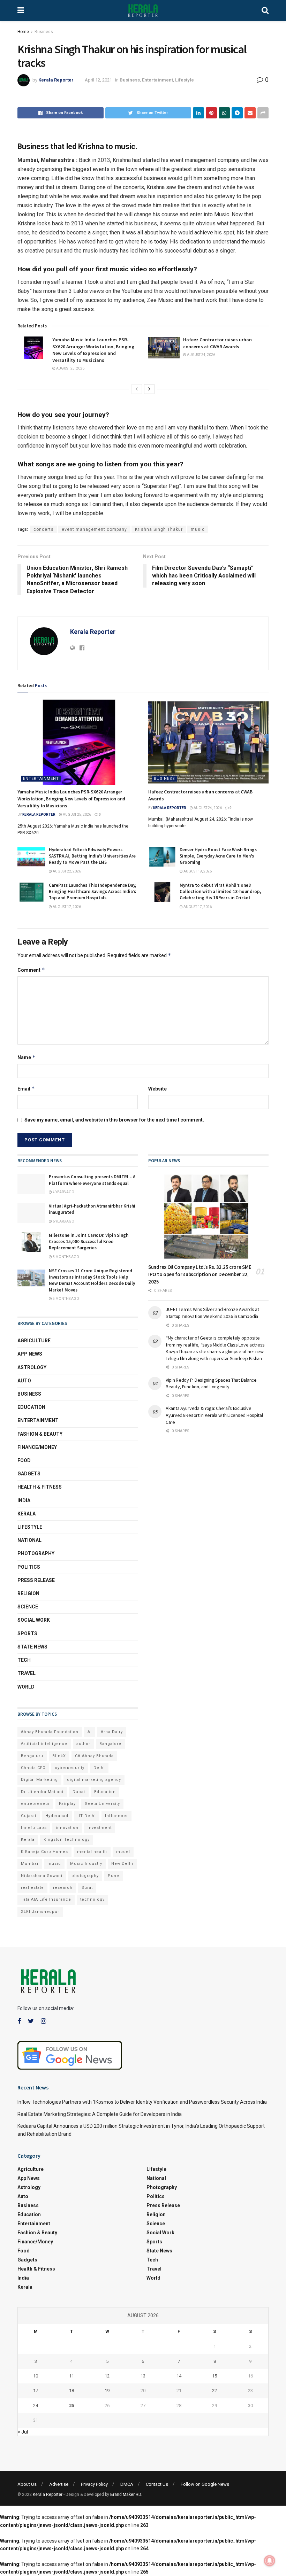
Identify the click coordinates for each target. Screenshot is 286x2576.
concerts (44, 529)
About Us (27, 2484)
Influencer (116, 1816)
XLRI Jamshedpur (40, 1912)
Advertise (59, 2484)
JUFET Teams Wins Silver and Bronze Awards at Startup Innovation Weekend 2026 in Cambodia (212, 1313)
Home (23, 32)
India (24, 1500)
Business (44, 32)
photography (85, 1876)
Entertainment (157, 80)
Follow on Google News (205, 2484)
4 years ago (63, 1192)
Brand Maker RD (126, 2494)
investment (100, 1828)
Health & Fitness (40, 1487)
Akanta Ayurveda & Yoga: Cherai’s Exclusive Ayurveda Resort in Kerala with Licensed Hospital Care (214, 1415)
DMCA (127, 2484)
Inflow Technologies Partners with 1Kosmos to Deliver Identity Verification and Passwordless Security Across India (142, 2102)
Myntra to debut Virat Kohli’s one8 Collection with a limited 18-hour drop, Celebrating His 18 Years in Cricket (220, 891)
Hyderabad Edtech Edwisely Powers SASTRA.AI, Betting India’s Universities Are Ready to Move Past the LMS (92, 856)
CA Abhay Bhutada (94, 1756)
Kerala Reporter (56, 80)
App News (30, 1354)
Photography (36, 1553)
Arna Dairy (112, 1732)
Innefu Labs (34, 1828)
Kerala (27, 1514)
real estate (32, 1888)
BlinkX (59, 1756)
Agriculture (34, 1341)
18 (71, 2391)
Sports (27, 1634)
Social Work (34, 1620)
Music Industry (86, 1864)
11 (71, 2376)
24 (36, 2406)
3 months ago (66, 1257)
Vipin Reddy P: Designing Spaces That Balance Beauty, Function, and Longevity (211, 1383)
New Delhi (122, 1864)
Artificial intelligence (44, 1744)
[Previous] (137, 389)
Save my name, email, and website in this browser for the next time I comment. (114, 1120)
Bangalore (110, 1744)
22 (214, 2391)
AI (90, 1732)
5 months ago (66, 1299)
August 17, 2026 (66, 907)
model (123, 1852)
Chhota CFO (33, 1768)
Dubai (79, 1792)
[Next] (149, 389)
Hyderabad (57, 1816)
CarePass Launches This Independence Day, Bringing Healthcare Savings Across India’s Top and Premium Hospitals (93, 891)
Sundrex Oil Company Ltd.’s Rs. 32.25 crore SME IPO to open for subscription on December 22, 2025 (200, 1274)
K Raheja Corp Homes (44, 1852)
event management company (94, 529)
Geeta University (102, 1804)
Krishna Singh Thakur (159, 529)
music (198, 529)
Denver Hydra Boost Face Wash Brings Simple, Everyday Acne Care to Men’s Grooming (218, 856)
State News (32, 1647)
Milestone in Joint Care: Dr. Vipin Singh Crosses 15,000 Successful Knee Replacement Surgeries (89, 1242)
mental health (92, 1852)
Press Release (36, 1580)
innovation (67, 1828)
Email (26, 1089)
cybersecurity (70, 1768)
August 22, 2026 (66, 871)
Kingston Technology (67, 1840)
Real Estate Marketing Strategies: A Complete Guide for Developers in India (100, 2114)
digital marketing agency (94, 1780)
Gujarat (29, 1816)
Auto (24, 1381)
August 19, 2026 (197, 871)
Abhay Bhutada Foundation (50, 1732)
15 (214, 2376)
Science (28, 1607)
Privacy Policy (94, 2484)
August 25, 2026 (70, 368)
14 (179, 2376)
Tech (24, 1660)
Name (27, 1057)
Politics (29, 1567)
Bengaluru (32, 1756)
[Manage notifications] (270, 2561)
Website (157, 1089)
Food (24, 1460)
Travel (27, 1673)
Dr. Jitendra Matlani (42, 1792)
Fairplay (67, 1804)
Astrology (32, 1367)
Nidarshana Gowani (42, 1876)
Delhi (99, 1768)
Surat (87, 1888)
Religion (28, 1593)
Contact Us (157, 2484)
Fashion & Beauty (40, 1434)
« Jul (23, 2432)
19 (107, 2391)
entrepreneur (35, 1804)
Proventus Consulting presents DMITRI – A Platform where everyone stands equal (92, 1180)
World (26, 1687)
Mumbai (30, 1864)
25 (71, 2406)
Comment (31, 970)
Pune (114, 1876)
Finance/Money (37, 1447)
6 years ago (63, 1221)
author (83, 1744)
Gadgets (29, 1474)
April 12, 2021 (98, 80)
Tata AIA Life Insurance (46, 1899)
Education (31, 1407)
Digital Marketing (39, 1780)
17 (36, 2391)
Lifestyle (185, 80)
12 (107, 2376)
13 (143, 2376)
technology (92, 1899)
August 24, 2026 (201, 355)
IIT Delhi (87, 1816)
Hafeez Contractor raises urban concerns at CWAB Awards (217, 343)
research (63, 1888)
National (29, 1540)
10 (36, 2376)
